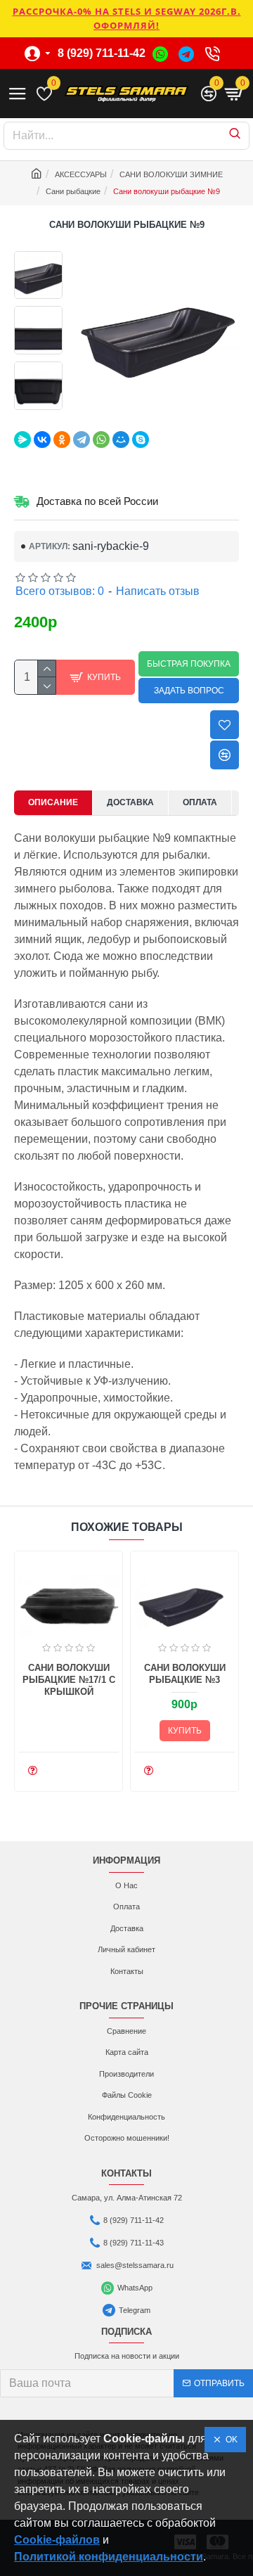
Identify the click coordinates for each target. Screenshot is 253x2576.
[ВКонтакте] (42, 440)
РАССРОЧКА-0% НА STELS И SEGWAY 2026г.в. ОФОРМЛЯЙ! (127, 18)
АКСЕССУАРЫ (81, 174)
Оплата (200, 802)
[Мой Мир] (121, 440)
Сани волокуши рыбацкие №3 (185, 1674)
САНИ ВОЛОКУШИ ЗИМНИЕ (171, 174)
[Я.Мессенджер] (22, 440)
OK (229, 2440)
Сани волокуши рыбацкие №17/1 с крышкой (69, 1680)
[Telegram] (82, 440)
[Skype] (141, 440)
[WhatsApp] (101, 440)
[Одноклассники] (62, 440)
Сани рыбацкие (73, 191)
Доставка (130, 802)
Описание (53, 802)
